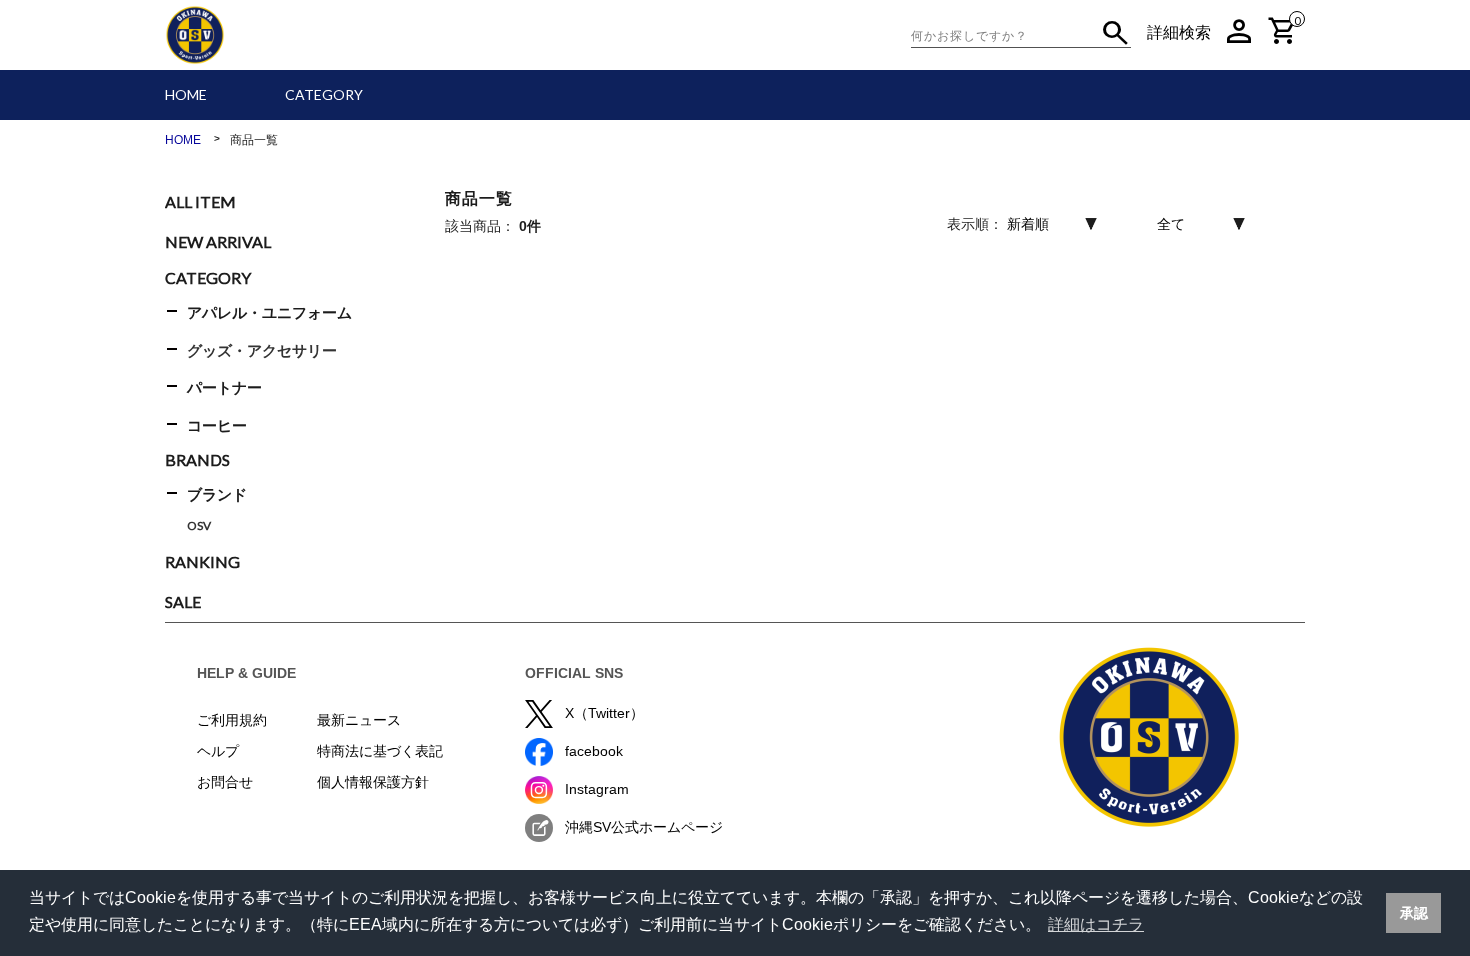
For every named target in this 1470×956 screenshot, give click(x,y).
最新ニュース (359, 720)
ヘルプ (218, 751)
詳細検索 (1179, 32)
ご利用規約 (232, 720)
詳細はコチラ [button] (1096, 924)
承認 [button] (1414, 913)
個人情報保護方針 (373, 782)
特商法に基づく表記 (380, 751)
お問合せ (225, 782)
